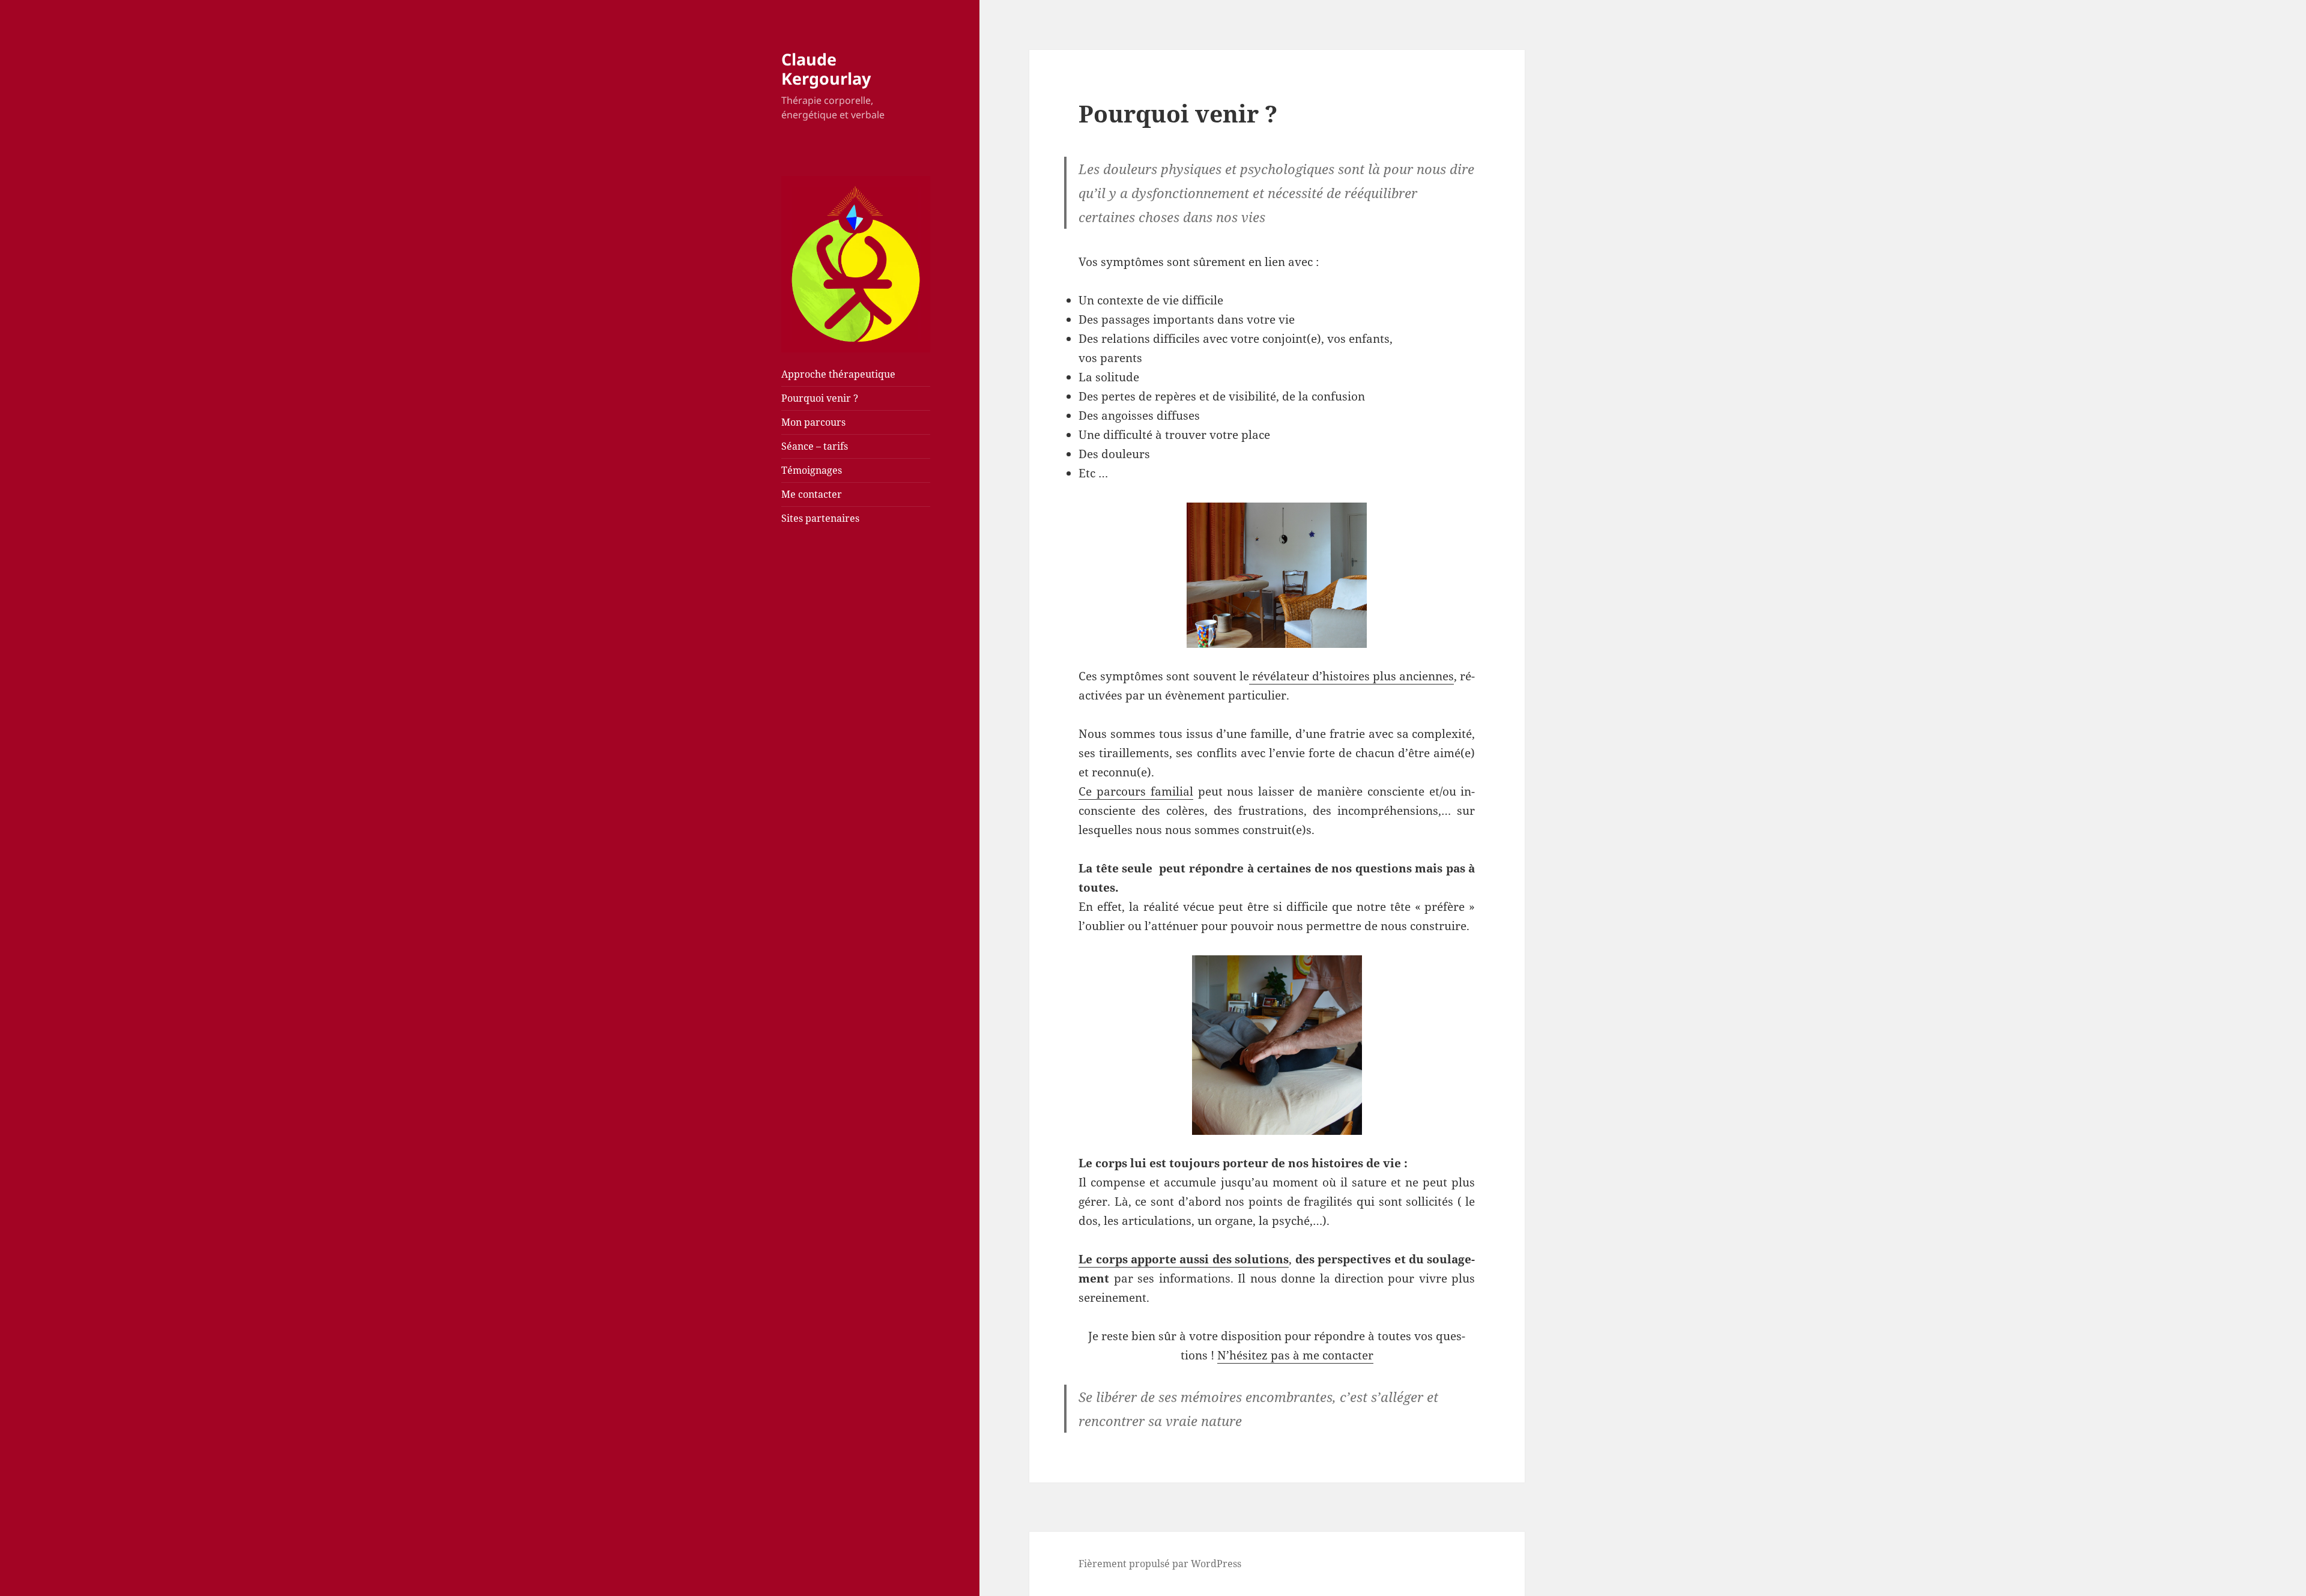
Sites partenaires (820, 518)
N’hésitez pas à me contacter (1295, 1355)
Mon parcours (813, 422)
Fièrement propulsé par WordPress (1160, 1564)
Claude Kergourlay (826, 69)
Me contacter (812, 494)
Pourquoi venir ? (820, 398)
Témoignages (812, 470)
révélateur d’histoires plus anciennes (1352, 676)
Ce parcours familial (1136, 791)
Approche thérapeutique (838, 374)
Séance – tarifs (815, 446)
